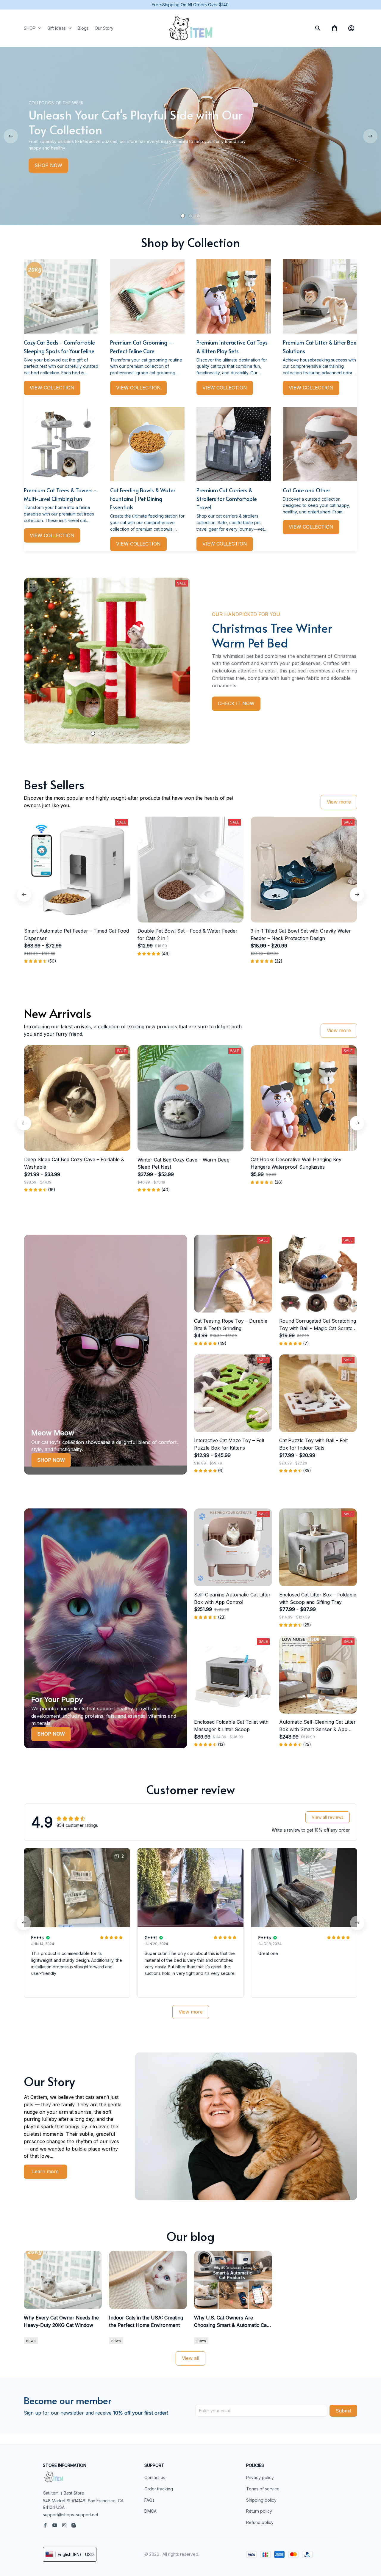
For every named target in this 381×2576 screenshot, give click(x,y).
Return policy (259, 2511)
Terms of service (263, 2489)
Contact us (155, 2477)
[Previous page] (11, 136)
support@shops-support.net (71, 2515)
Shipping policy (261, 2500)
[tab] (183, 216)
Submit (343, 2411)
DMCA (150, 2511)
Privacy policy (260, 2477)
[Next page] (370, 136)
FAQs (149, 2500)
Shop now (51, 1460)
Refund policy (260, 2522)
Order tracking (159, 2489)
